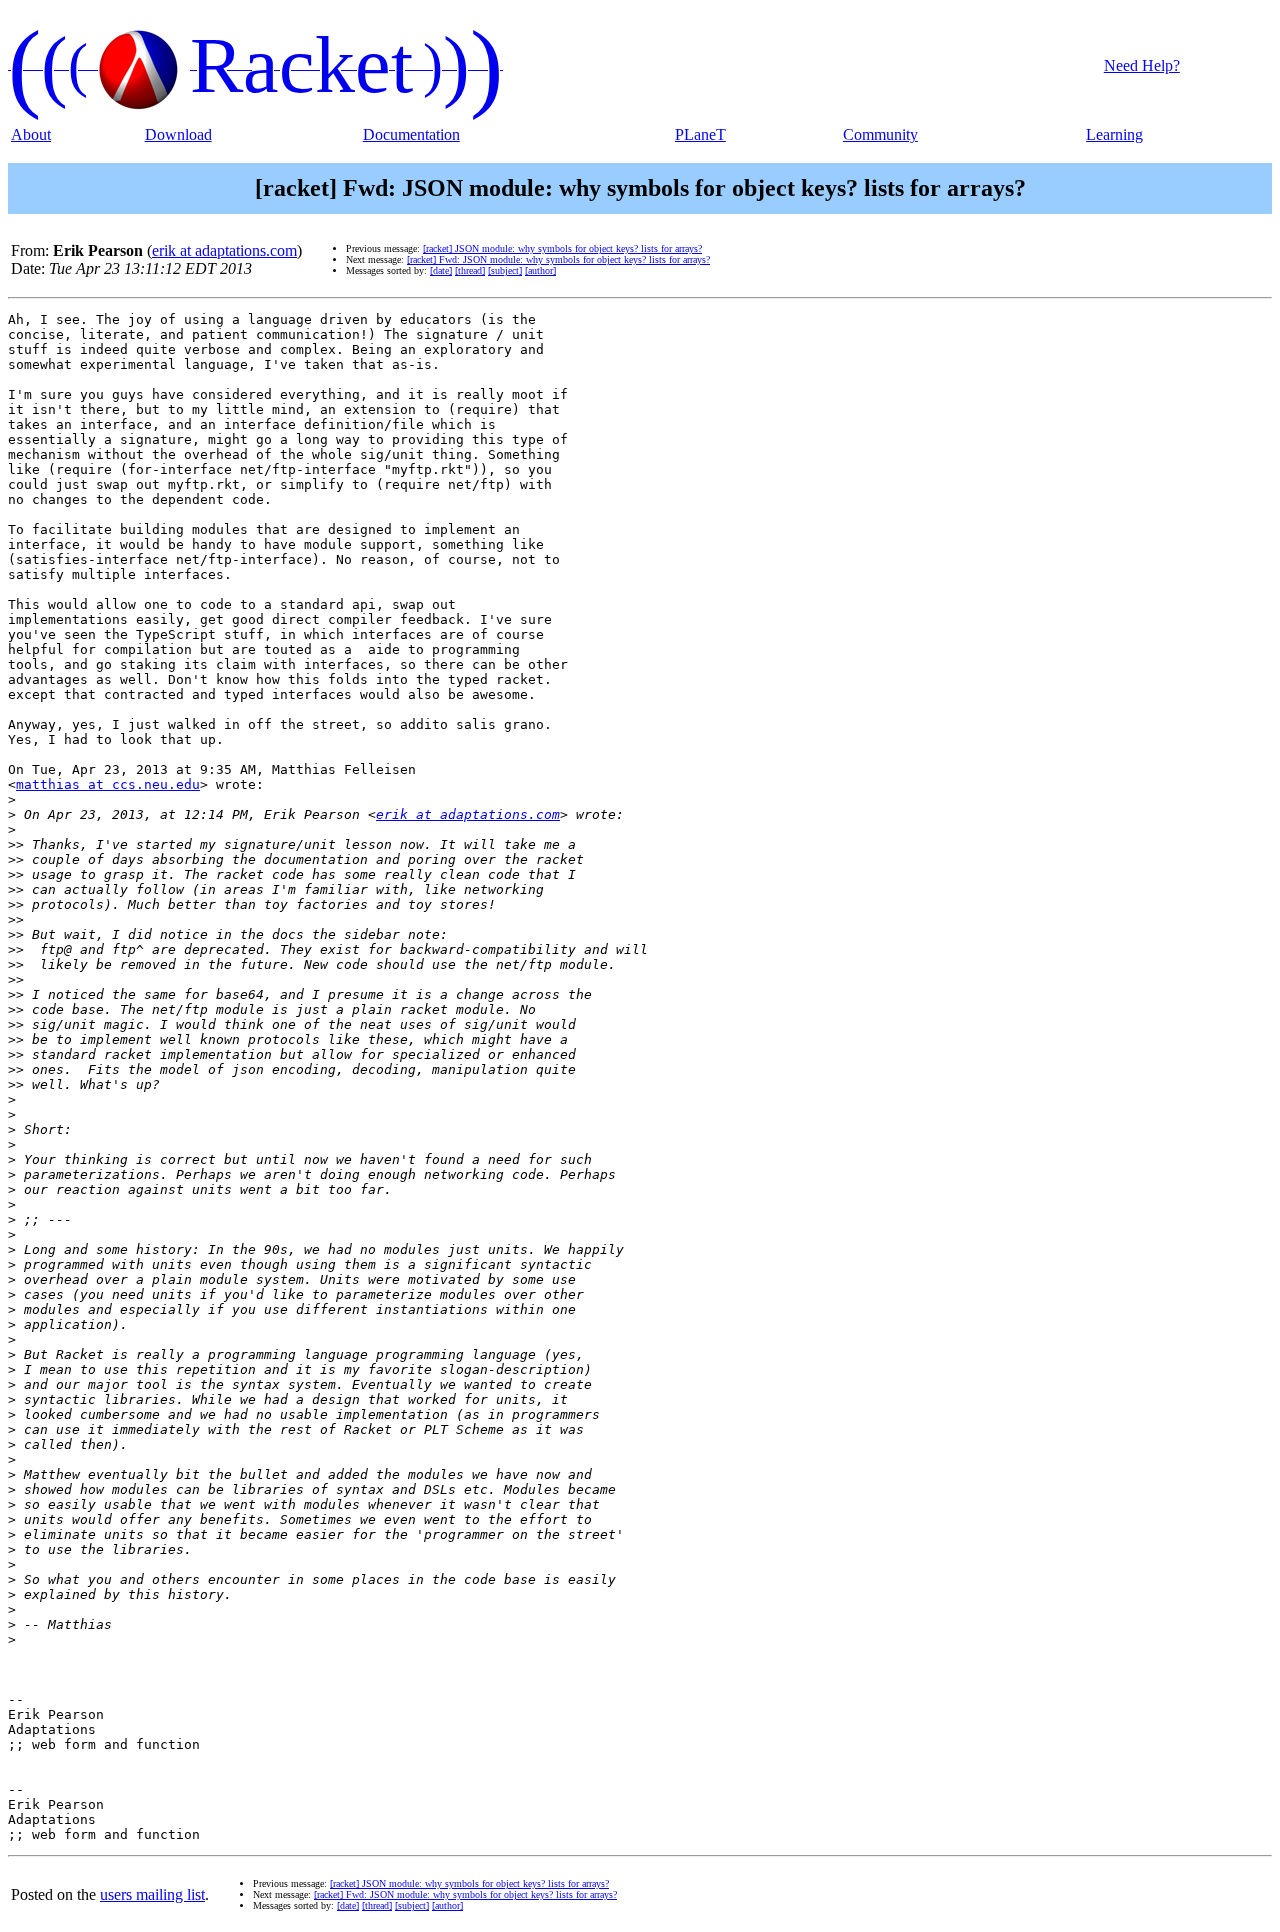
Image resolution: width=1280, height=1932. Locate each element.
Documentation (411, 134)
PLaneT (700, 134)
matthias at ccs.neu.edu (108, 784)
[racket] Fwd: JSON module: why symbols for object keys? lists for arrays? (558, 259)
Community (880, 134)
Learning (1114, 134)
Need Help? (1142, 65)
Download (178, 134)
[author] (540, 270)
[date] (441, 270)
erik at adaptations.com (224, 250)
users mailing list (152, 1894)
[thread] (470, 270)
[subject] (505, 270)
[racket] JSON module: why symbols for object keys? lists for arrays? (562, 248)
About (31, 134)
